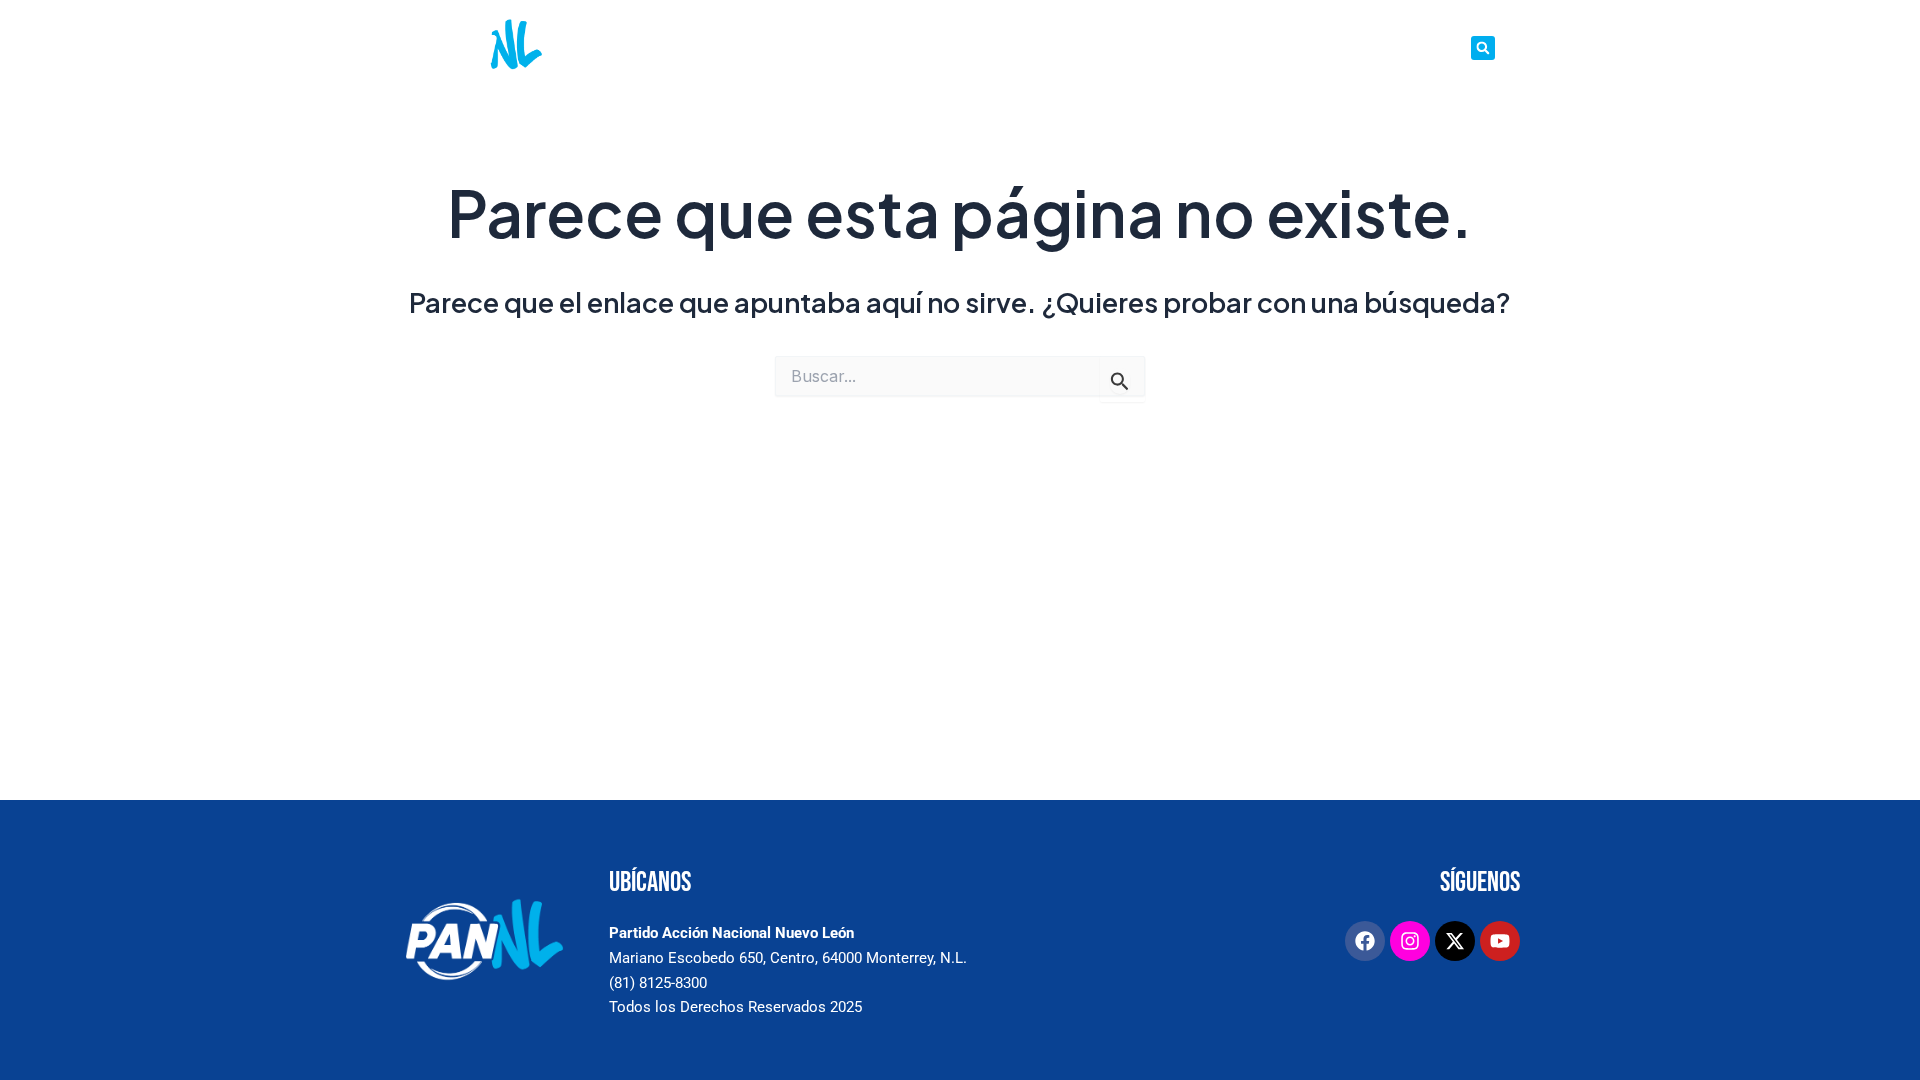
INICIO (724, 48)
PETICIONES (1015, 48)
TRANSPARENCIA (1411, 48)
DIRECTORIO (1304, 48)
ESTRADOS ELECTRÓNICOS (1148, 48)
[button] (1483, 48)
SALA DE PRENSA (908, 48)
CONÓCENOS (801, 48)
